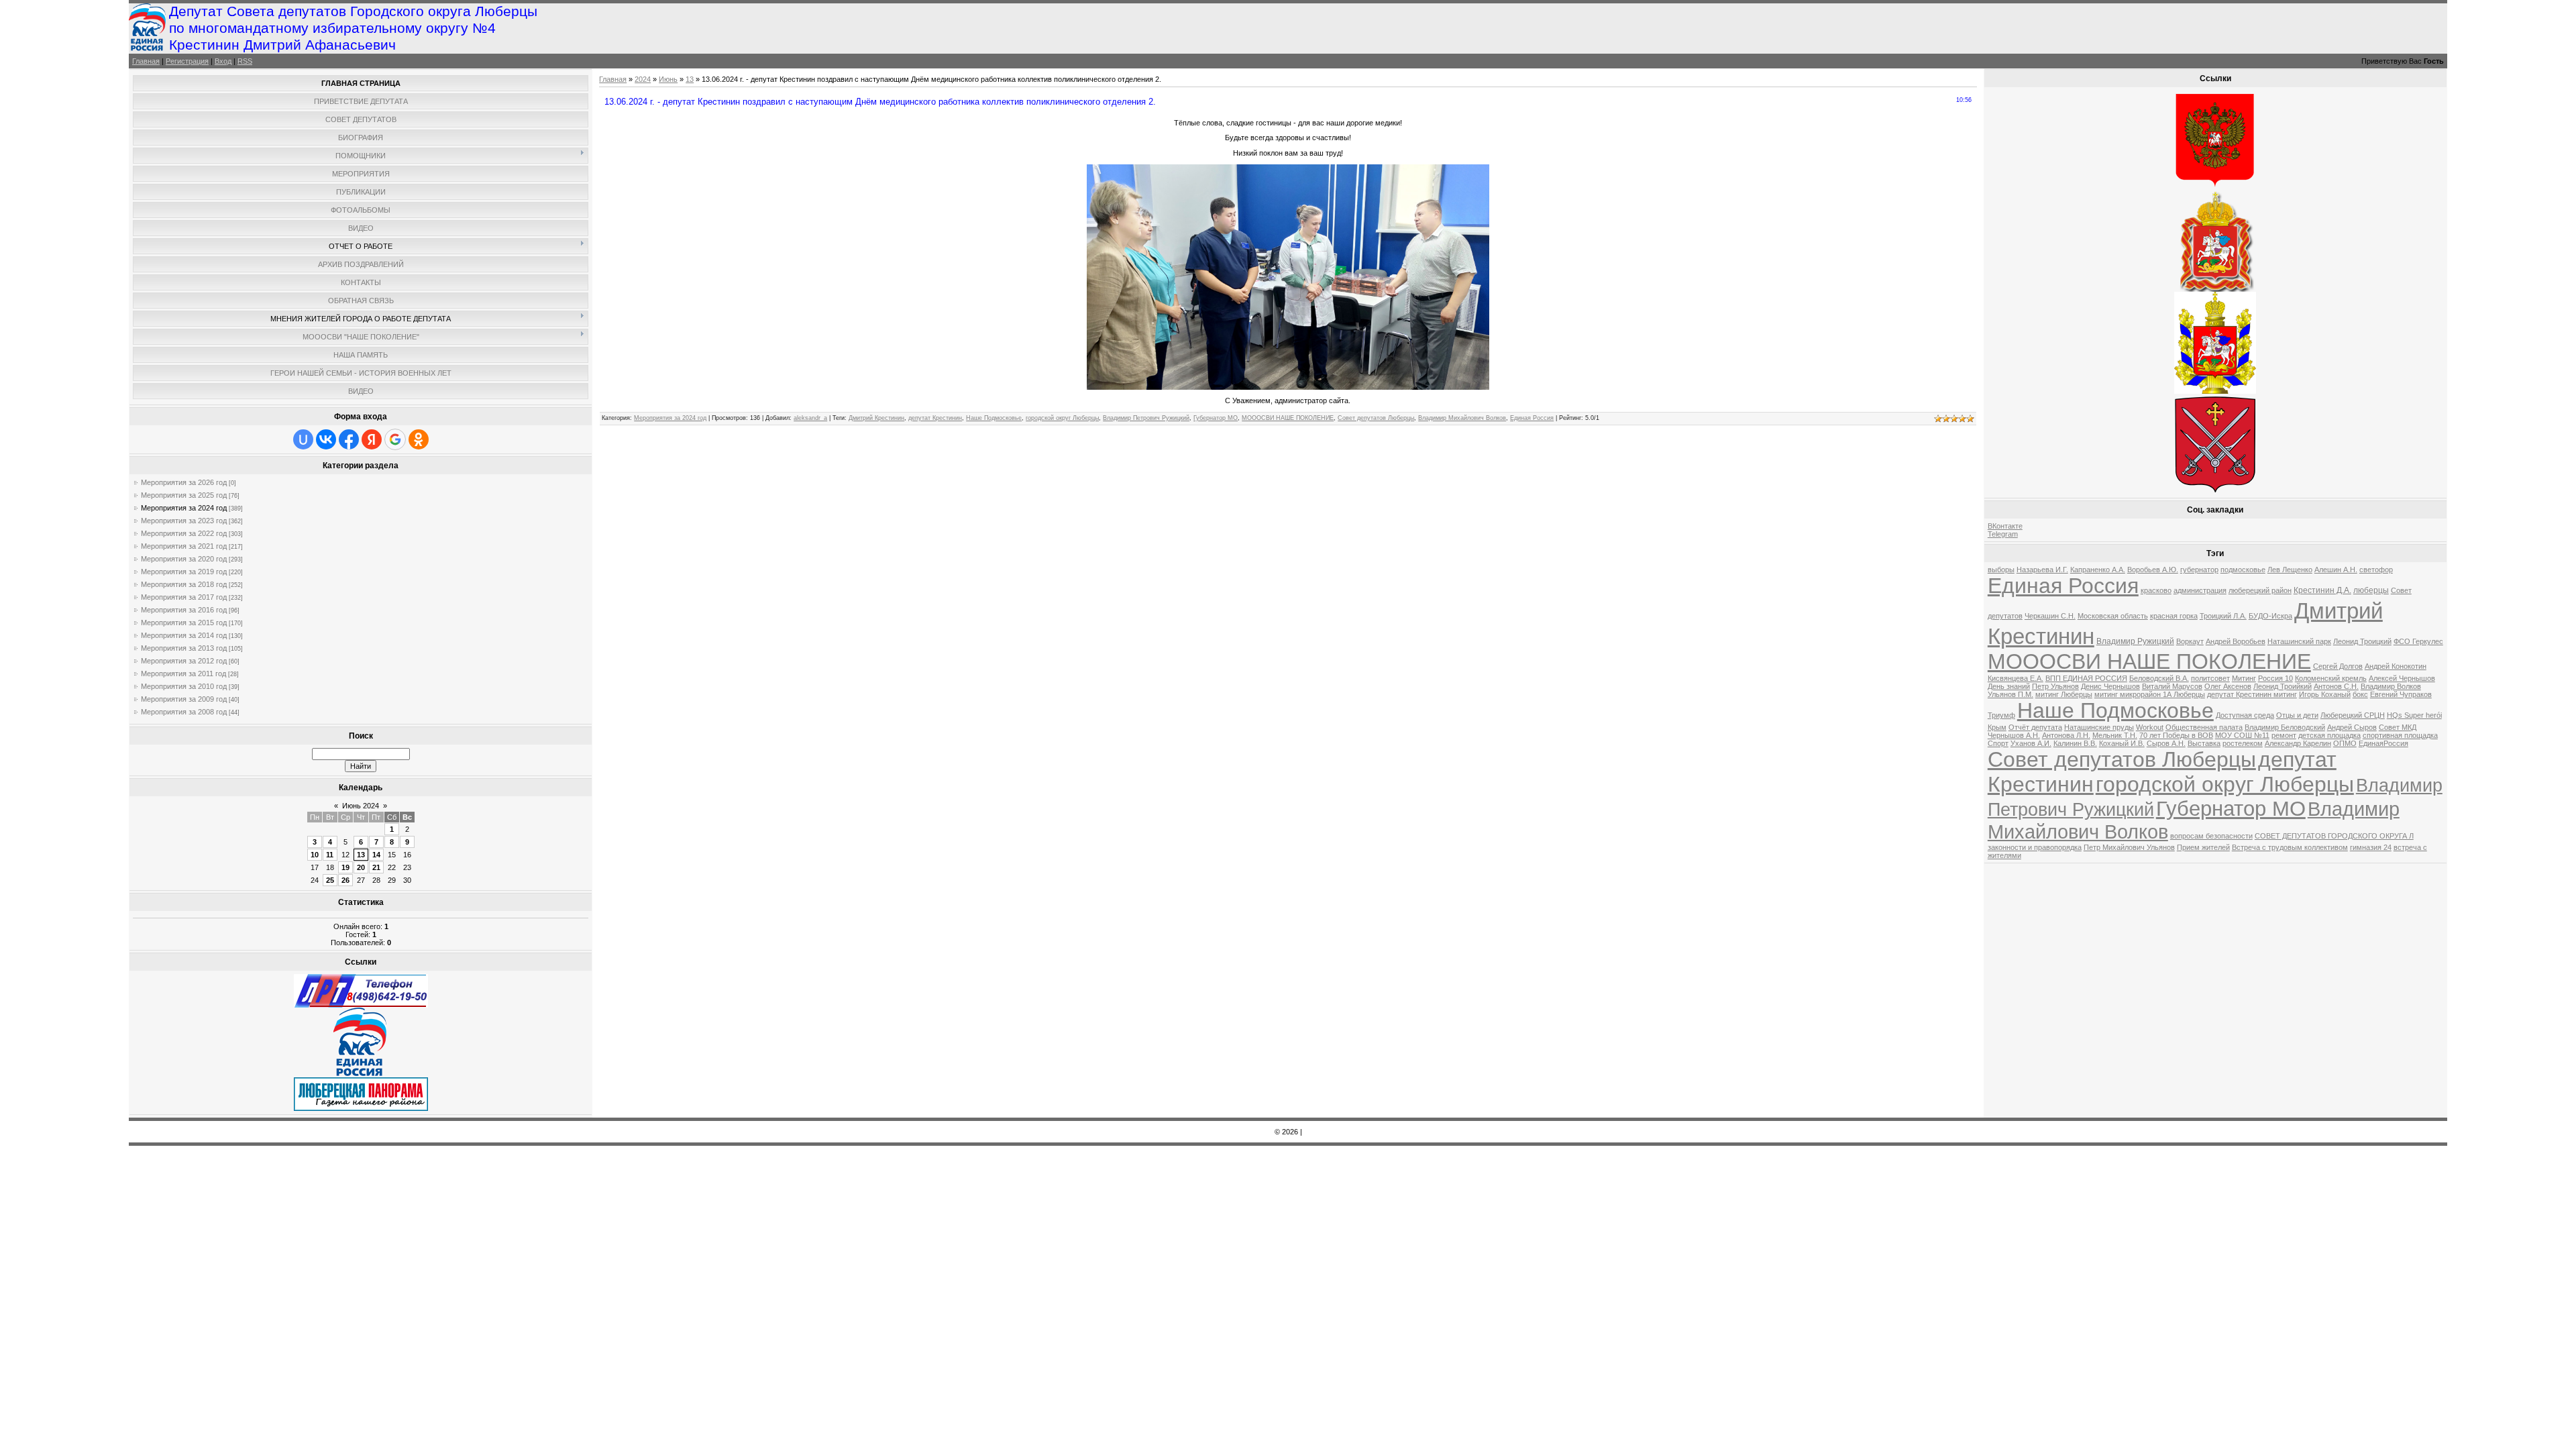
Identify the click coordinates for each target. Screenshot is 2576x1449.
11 (330, 855)
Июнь (668, 79)
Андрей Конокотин (2396, 666)
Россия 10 (2275, 678)
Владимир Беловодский (2285, 727)
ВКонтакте (2005, 526)
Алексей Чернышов (2402, 678)
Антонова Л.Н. (2066, 735)
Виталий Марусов (2172, 686)
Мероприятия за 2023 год (184, 521)
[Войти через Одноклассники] (419, 439)
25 (330, 880)
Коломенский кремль (2331, 678)
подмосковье (2243, 570)
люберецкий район (2260, 590)
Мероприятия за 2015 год (184, 623)
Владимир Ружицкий (2135, 641)
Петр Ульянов (2055, 686)
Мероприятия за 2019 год (184, 572)
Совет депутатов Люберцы (1376, 418)
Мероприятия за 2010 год (184, 686)
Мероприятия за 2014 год (184, 635)
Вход (223, 61)
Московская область (2113, 616)
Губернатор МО (1216, 418)
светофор (2376, 570)
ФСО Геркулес (2418, 641)
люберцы (2371, 590)
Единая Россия (1532, 418)
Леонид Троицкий (2362, 641)
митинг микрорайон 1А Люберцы (2150, 694)
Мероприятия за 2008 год (184, 712)
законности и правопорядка (2035, 847)
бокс (2360, 694)
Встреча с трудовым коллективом (2290, 847)
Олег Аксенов (2228, 686)
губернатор (2199, 570)
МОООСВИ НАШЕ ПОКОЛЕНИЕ (1288, 418)
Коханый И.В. (2122, 743)
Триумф (2001, 715)
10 (315, 855)
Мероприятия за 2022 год (184, 533)
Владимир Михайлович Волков (1462, 418)
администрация (2200, 590)
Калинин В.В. (2075, 743)
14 (376, 855)
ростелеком (2243, 743)
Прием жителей (2203, 847)
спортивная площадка (2400, 735)
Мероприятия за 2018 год (184, 584)
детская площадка (2329, 735)
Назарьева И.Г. (2042, 570)
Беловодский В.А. (2159, 678)
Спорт (1998, 743)
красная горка (2174, 616)
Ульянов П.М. (2010, 694)
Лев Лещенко (2290, 570)
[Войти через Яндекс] (372, 439)
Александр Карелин (2298, 743)
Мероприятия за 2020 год (184, 559)
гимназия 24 (2371, 847)
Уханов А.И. (2031, 743)
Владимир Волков (2391, 686)
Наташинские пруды (2099, 727)
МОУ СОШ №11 (2242, 735)
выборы (2001, 570)
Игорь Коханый (2325, 694)
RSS (245, 61)
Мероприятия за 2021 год (184, 546)
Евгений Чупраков (2401, 694)
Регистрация (187, 61)
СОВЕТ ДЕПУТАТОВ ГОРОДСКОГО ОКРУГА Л (2334, 836)
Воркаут (2190, 641)
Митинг (2244, 678)
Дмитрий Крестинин (876, 418)
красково (2156, 590)
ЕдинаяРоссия (2383, 743)
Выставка (2204, 743)
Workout (2150, 727)
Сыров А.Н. (2166, 743)
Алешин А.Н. (2336, 570)
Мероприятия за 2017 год (184, 597)
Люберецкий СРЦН (2353, 715)
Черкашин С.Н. (2050, 616)
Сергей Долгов (2338, 666)
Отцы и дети (2297, 715)
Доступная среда (2245, 715)
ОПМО (2345, 743)
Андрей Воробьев (2236, 641)
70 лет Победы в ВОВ (2176, 735)
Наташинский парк (2299, 641)
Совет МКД (2398, 727)
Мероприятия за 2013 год (184, 648)
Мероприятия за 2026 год (184, 482)
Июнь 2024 (361, 806)
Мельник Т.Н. (2115, 735)
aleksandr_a (810, 418)
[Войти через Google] (395, 439)
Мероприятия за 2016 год (184, 610)
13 (361, 855)
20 (361, 867)
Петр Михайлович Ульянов (2129, 847)
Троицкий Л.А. (2223, 616)
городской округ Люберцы (1062, 418)
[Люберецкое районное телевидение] (361, 1005)
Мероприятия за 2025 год (184, 495)
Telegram (2003, 534)
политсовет (2210, 678)
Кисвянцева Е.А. (2016, 678)
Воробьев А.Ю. (2153, 570)
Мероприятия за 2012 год (184, 661)
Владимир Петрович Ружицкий (1146, 418)
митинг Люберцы (2064, 694)
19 (345, 867)
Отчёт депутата (2035, 727)
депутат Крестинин (935, 418)
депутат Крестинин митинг (2252, 694)
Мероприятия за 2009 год (184, 699)
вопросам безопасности (2211, 836)
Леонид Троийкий (2283, 686)
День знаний (2009, 686)
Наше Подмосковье (994, 418)
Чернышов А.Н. (2014, 735)
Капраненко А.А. (2098, 570)
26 (345, 880)
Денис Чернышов (2110, 686)
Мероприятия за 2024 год (184, 508)
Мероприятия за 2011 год (183, 674)
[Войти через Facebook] (349, 439)
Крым (1997, 727)
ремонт (2284, 735)
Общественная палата (2204, 727)
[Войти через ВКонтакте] (326, 439)
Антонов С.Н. (2336, 686)
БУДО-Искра (2270, 616)
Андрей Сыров (2352, 727)
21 (376, 867)
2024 (643, 79)
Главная (146, 61)
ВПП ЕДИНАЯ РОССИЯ (2086, 678)
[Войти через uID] (303, 439)
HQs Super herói (2414, 715)
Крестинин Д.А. (2322, 590)
